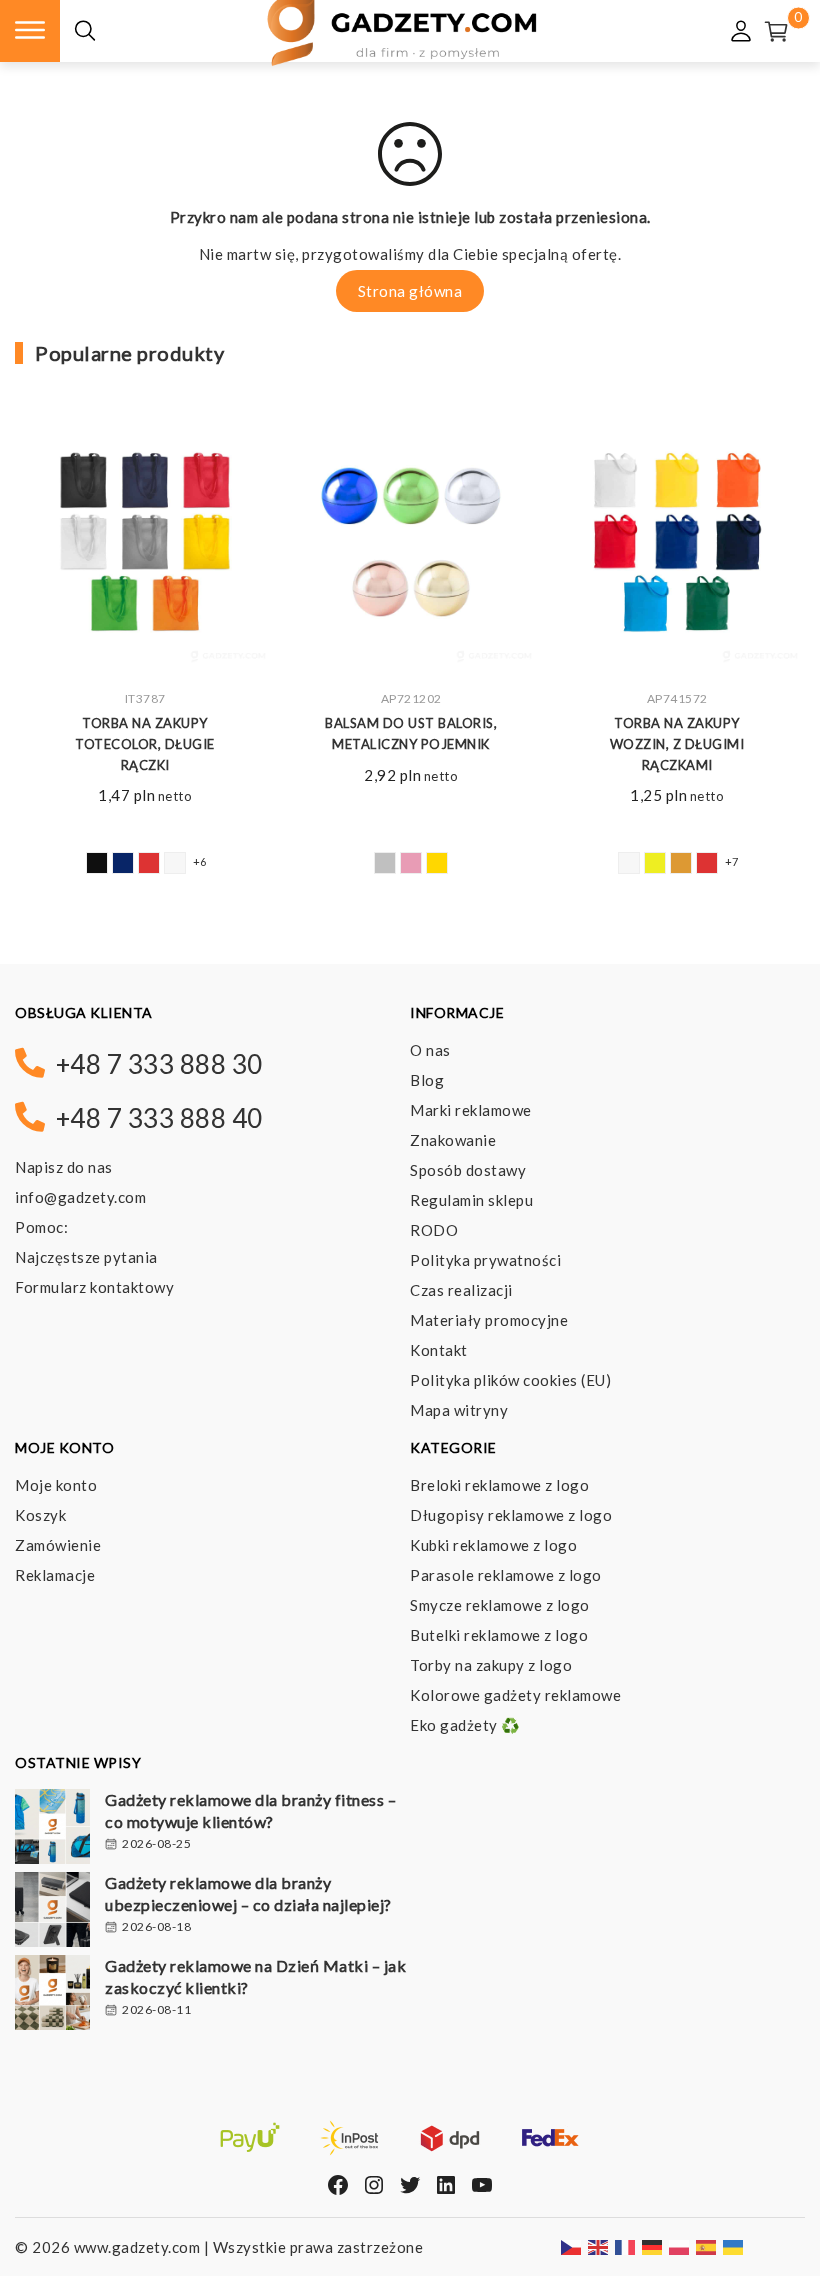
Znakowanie (453, 1140)
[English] (599, 2246)
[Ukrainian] (734, 2246)
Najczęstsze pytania (86, 1257)
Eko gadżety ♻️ (465, 1725)
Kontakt (439, 1350)
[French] (626, 2246)
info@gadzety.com (80, 1197)
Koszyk (40, 1515)
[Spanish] (707, 2246)
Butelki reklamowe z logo (499, 1635)
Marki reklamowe (471, 1110)
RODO (434, 1230)
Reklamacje (55, 1575)
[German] (653, 2246)
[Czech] (572, 2246)
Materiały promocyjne (489, 1320)
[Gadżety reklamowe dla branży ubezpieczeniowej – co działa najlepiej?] (52, 1912)
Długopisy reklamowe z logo (511, 1515)
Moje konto (56, 1485)
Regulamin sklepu (471, 1200)
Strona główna (410, 291)
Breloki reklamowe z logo (499, 1485)
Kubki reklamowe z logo (493, 1545)
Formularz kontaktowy (94, 1287)
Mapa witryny (459, 1410)
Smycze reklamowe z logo (500, 1605)
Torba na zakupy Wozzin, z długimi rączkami (677, 744)
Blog (427, 1080)
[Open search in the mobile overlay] (85, 31)
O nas (430, 1050)
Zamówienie (58, 1545)
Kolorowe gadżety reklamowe (515, 1695)
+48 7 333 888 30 (159, 1064)
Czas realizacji (461, 1290)
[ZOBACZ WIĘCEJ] (145, 546)
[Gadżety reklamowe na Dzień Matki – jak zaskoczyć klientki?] (52, 1995)
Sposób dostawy (468, 1170)
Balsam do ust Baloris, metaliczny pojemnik (411, 733)
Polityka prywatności (485, 1260)
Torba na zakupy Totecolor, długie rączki (145, 744)
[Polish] (680, 2246)
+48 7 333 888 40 (159, 1118)
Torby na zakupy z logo (491, 1665)
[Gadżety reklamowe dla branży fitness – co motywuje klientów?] (52, 1829)
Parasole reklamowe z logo (506, 1575)
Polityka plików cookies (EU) (510, 1380)
